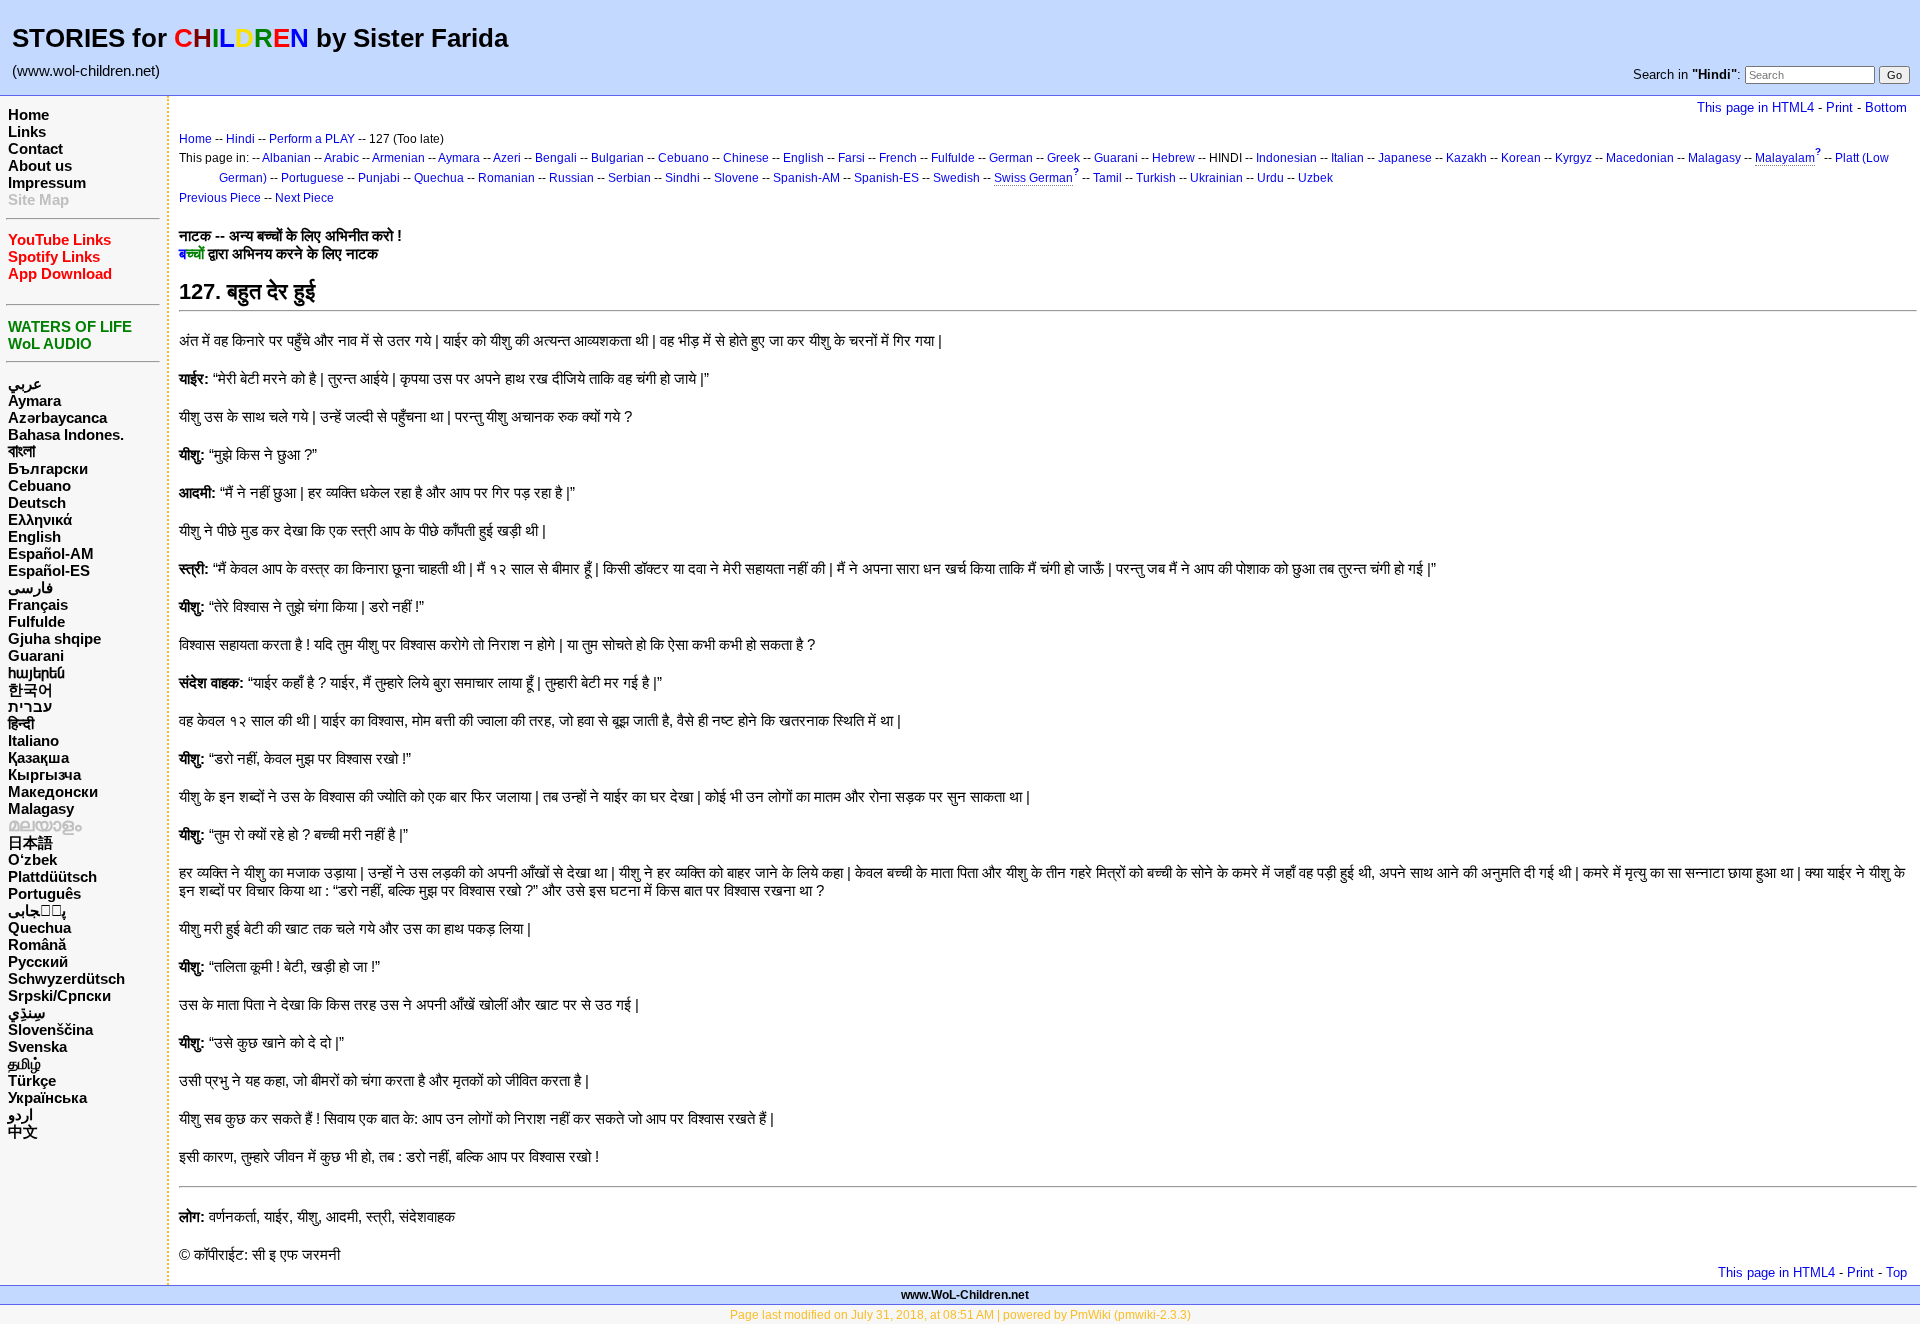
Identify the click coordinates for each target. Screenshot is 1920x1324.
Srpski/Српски (59, 995)
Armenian (398, 158)
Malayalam (1785, 158)
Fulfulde (36, 621)
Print (1839, 107)
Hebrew (1173, 158)
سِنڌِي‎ (27, 1012)
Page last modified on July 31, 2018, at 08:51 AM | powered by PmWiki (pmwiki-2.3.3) (960, 1315)
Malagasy (41, 808)
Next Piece (304, 198)
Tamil (1107, 178)
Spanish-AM (806, 178)
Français (38, 604)
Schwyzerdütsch (66, 978)
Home (28, 114)
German (1011, 158)
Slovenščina (50, 1029)
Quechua (39, 927)
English (34, 536)
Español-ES (49, 570)
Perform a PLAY (312, 139)
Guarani (36, 655)
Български (48, 468)
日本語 (30, 842)
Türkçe (32, 1080)
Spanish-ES (886, 178)
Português (44, 893)
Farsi (851, 158)
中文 (23, 1131)
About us (40, 165)
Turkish (1156, 178)
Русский (38, 961)
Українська (47, 1097)
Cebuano (39, 485)
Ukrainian (1216, 178)
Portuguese (312, 178)
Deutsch (37, 502)
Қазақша (38, 757)
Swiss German (1033, 178)
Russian (571, 178)
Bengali (556, 158)
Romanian (506, 178)
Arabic (341, 158)
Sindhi (682, 178)
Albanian (286, 158)
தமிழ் (24, 1063)
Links (27, 131)
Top (1896, 1272)
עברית (30, 706)
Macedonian (1640, 158)
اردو (20, 1114)
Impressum (47, 182)
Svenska (37, 1046)
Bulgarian (617, 158)
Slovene (736, 178)
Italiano (33, 740)
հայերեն (36, 672)
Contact (35, 148)
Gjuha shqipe (54, 638)
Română (37, 944)
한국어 (30, 689)
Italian (1347, 158)
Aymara (34, 400)
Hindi (240, 139)
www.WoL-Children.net (965, 1295)
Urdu (1270, 178)
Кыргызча (44, 774)
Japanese (1405, 158)
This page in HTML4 (1755, 107)
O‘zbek (32, 859)
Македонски (53, 791)
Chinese (746, 158)
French (898, 158)
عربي (25, 383)
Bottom (1886, 107)
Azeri (507, 158)
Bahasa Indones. (66, 434)
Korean (1521, 158)
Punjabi (379, 178)
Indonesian (1286, 158)
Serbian (629, 178)
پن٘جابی (37, 910)
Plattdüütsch (52, 876)
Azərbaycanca (57, 417)
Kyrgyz (1573, 158)
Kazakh (1466, 158)
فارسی (30, 587)
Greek (1063, 158)
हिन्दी (21, 723)
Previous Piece (220, 198)
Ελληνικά (40, 519)
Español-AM (51, 553)
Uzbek (1315, 178)
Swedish (956, 178)
